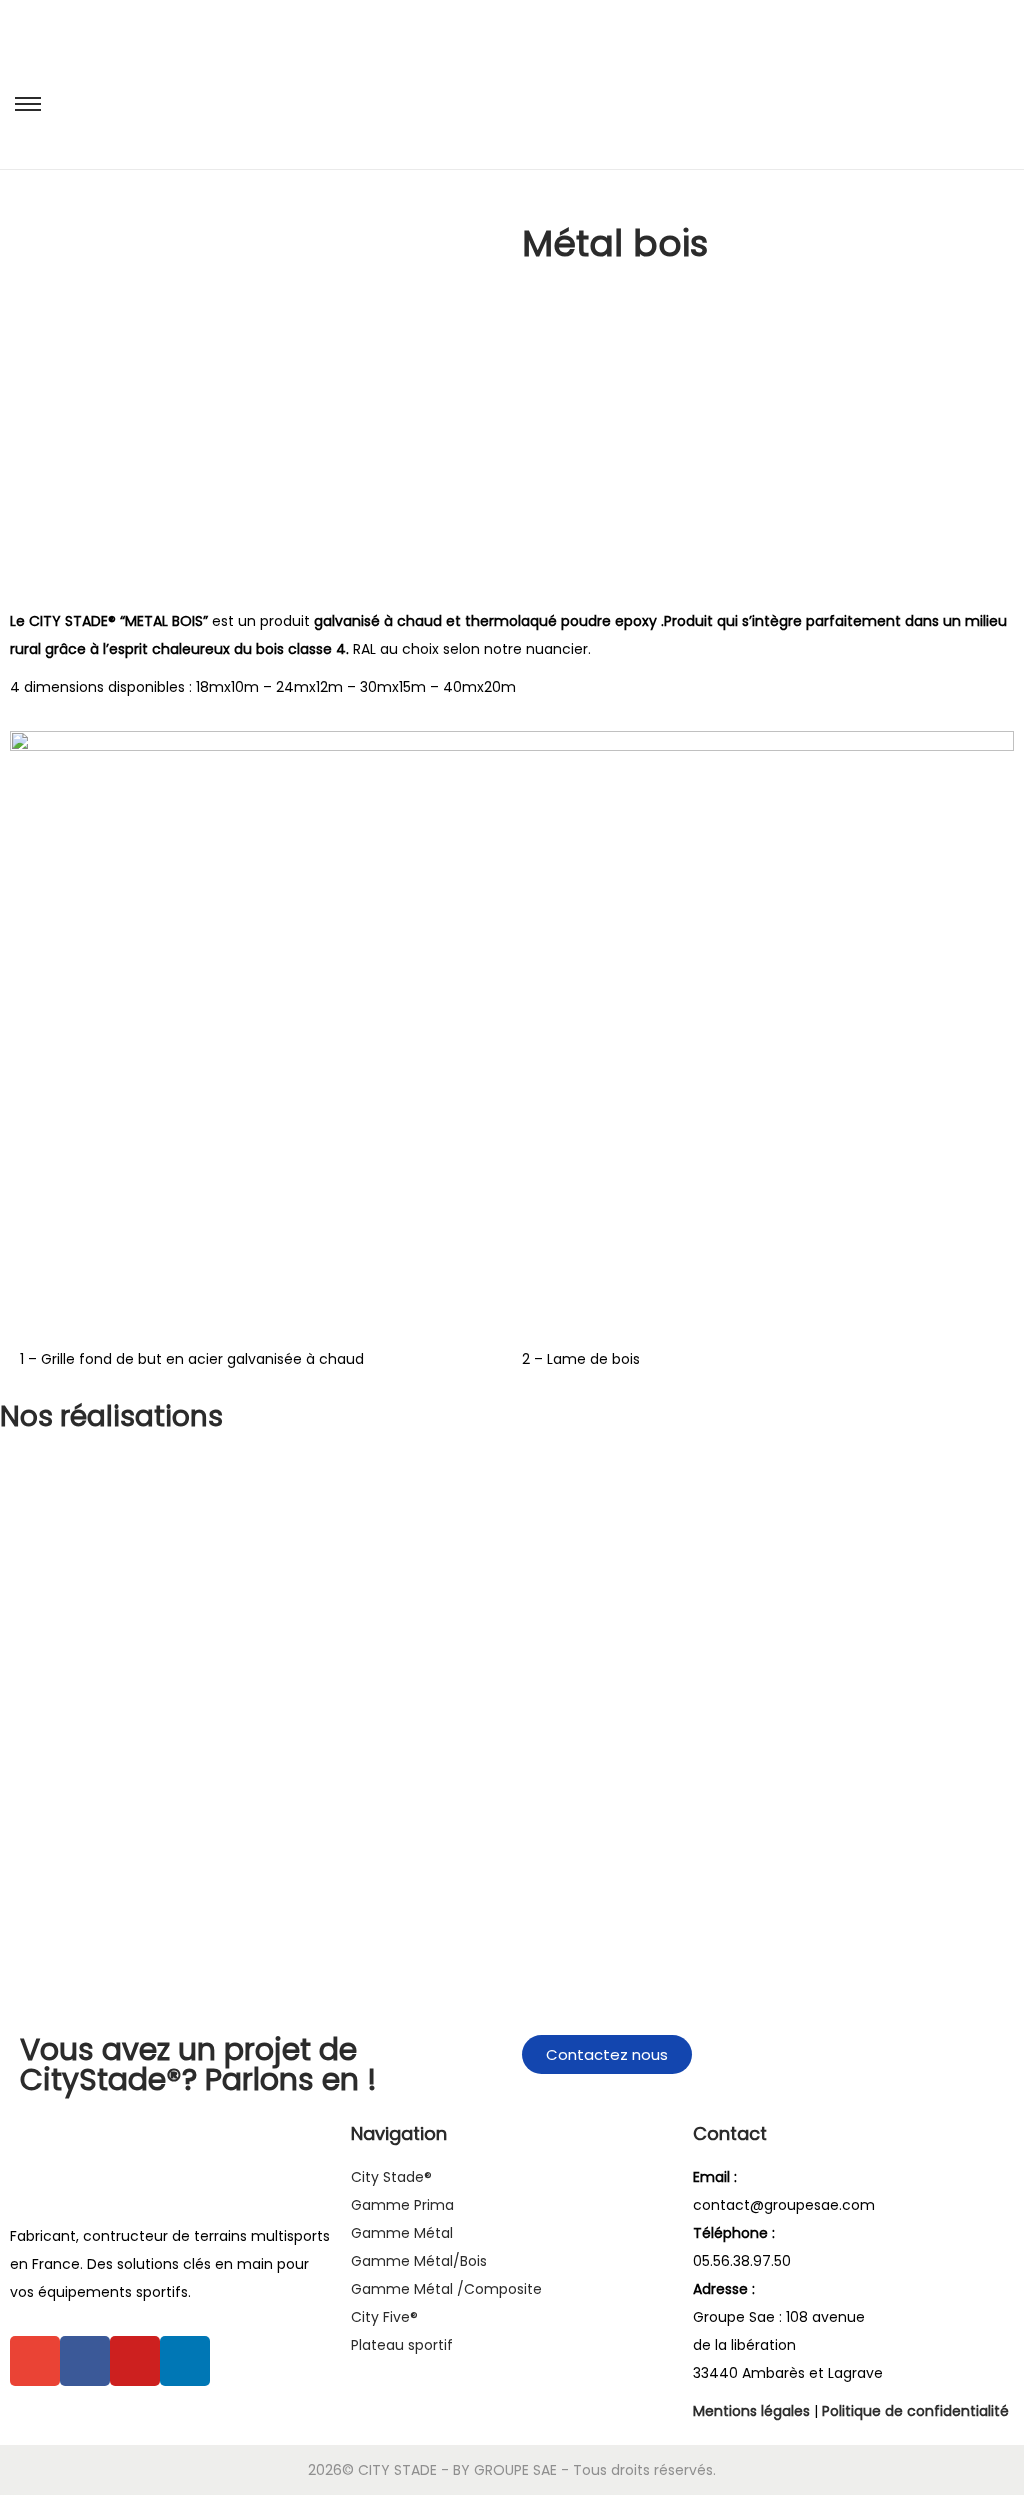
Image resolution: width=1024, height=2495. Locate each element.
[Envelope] (35, 2361)
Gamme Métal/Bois (419, 2261)
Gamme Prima (402, 2205)
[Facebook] (85, 2361)
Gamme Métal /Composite (446, 2289)
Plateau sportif (402, 2345)
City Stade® (391, 2177)
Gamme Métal (402, 2233)
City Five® (384, 2317)
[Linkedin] (185, 2361)
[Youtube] (135, 2361)
